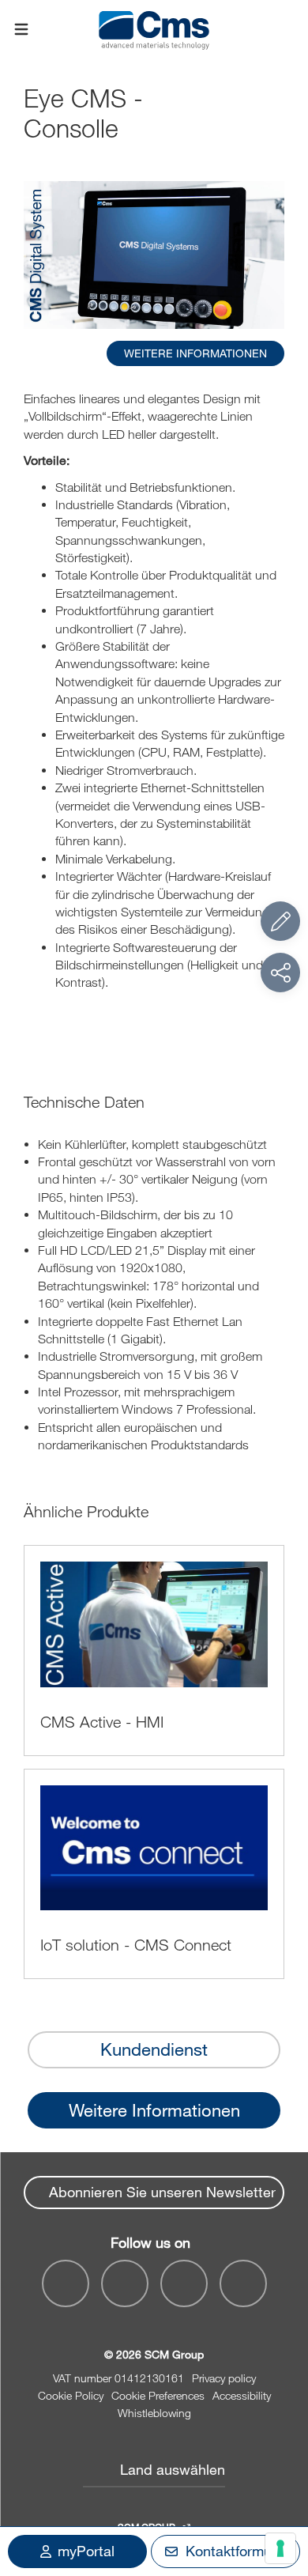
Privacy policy (224, 2378)
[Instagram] (243, 2283)
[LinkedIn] (125, 2283)
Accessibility (242, 2395)
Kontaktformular (237, 2551)
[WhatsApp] (184, 2283)
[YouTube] (66, 2283)
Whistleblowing (154, 2413)
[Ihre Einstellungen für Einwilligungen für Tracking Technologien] (280, 2548)
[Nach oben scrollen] (280, 2477)
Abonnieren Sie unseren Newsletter (162, 2192)
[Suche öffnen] (287, 30)
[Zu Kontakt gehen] (280, 921)
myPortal (86, 2551)
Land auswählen (173, 2469)
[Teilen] (280, 973)
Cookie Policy (71, 2395)
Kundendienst (154, 2049)
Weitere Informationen (154, 2110)
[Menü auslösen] (21, 30)
